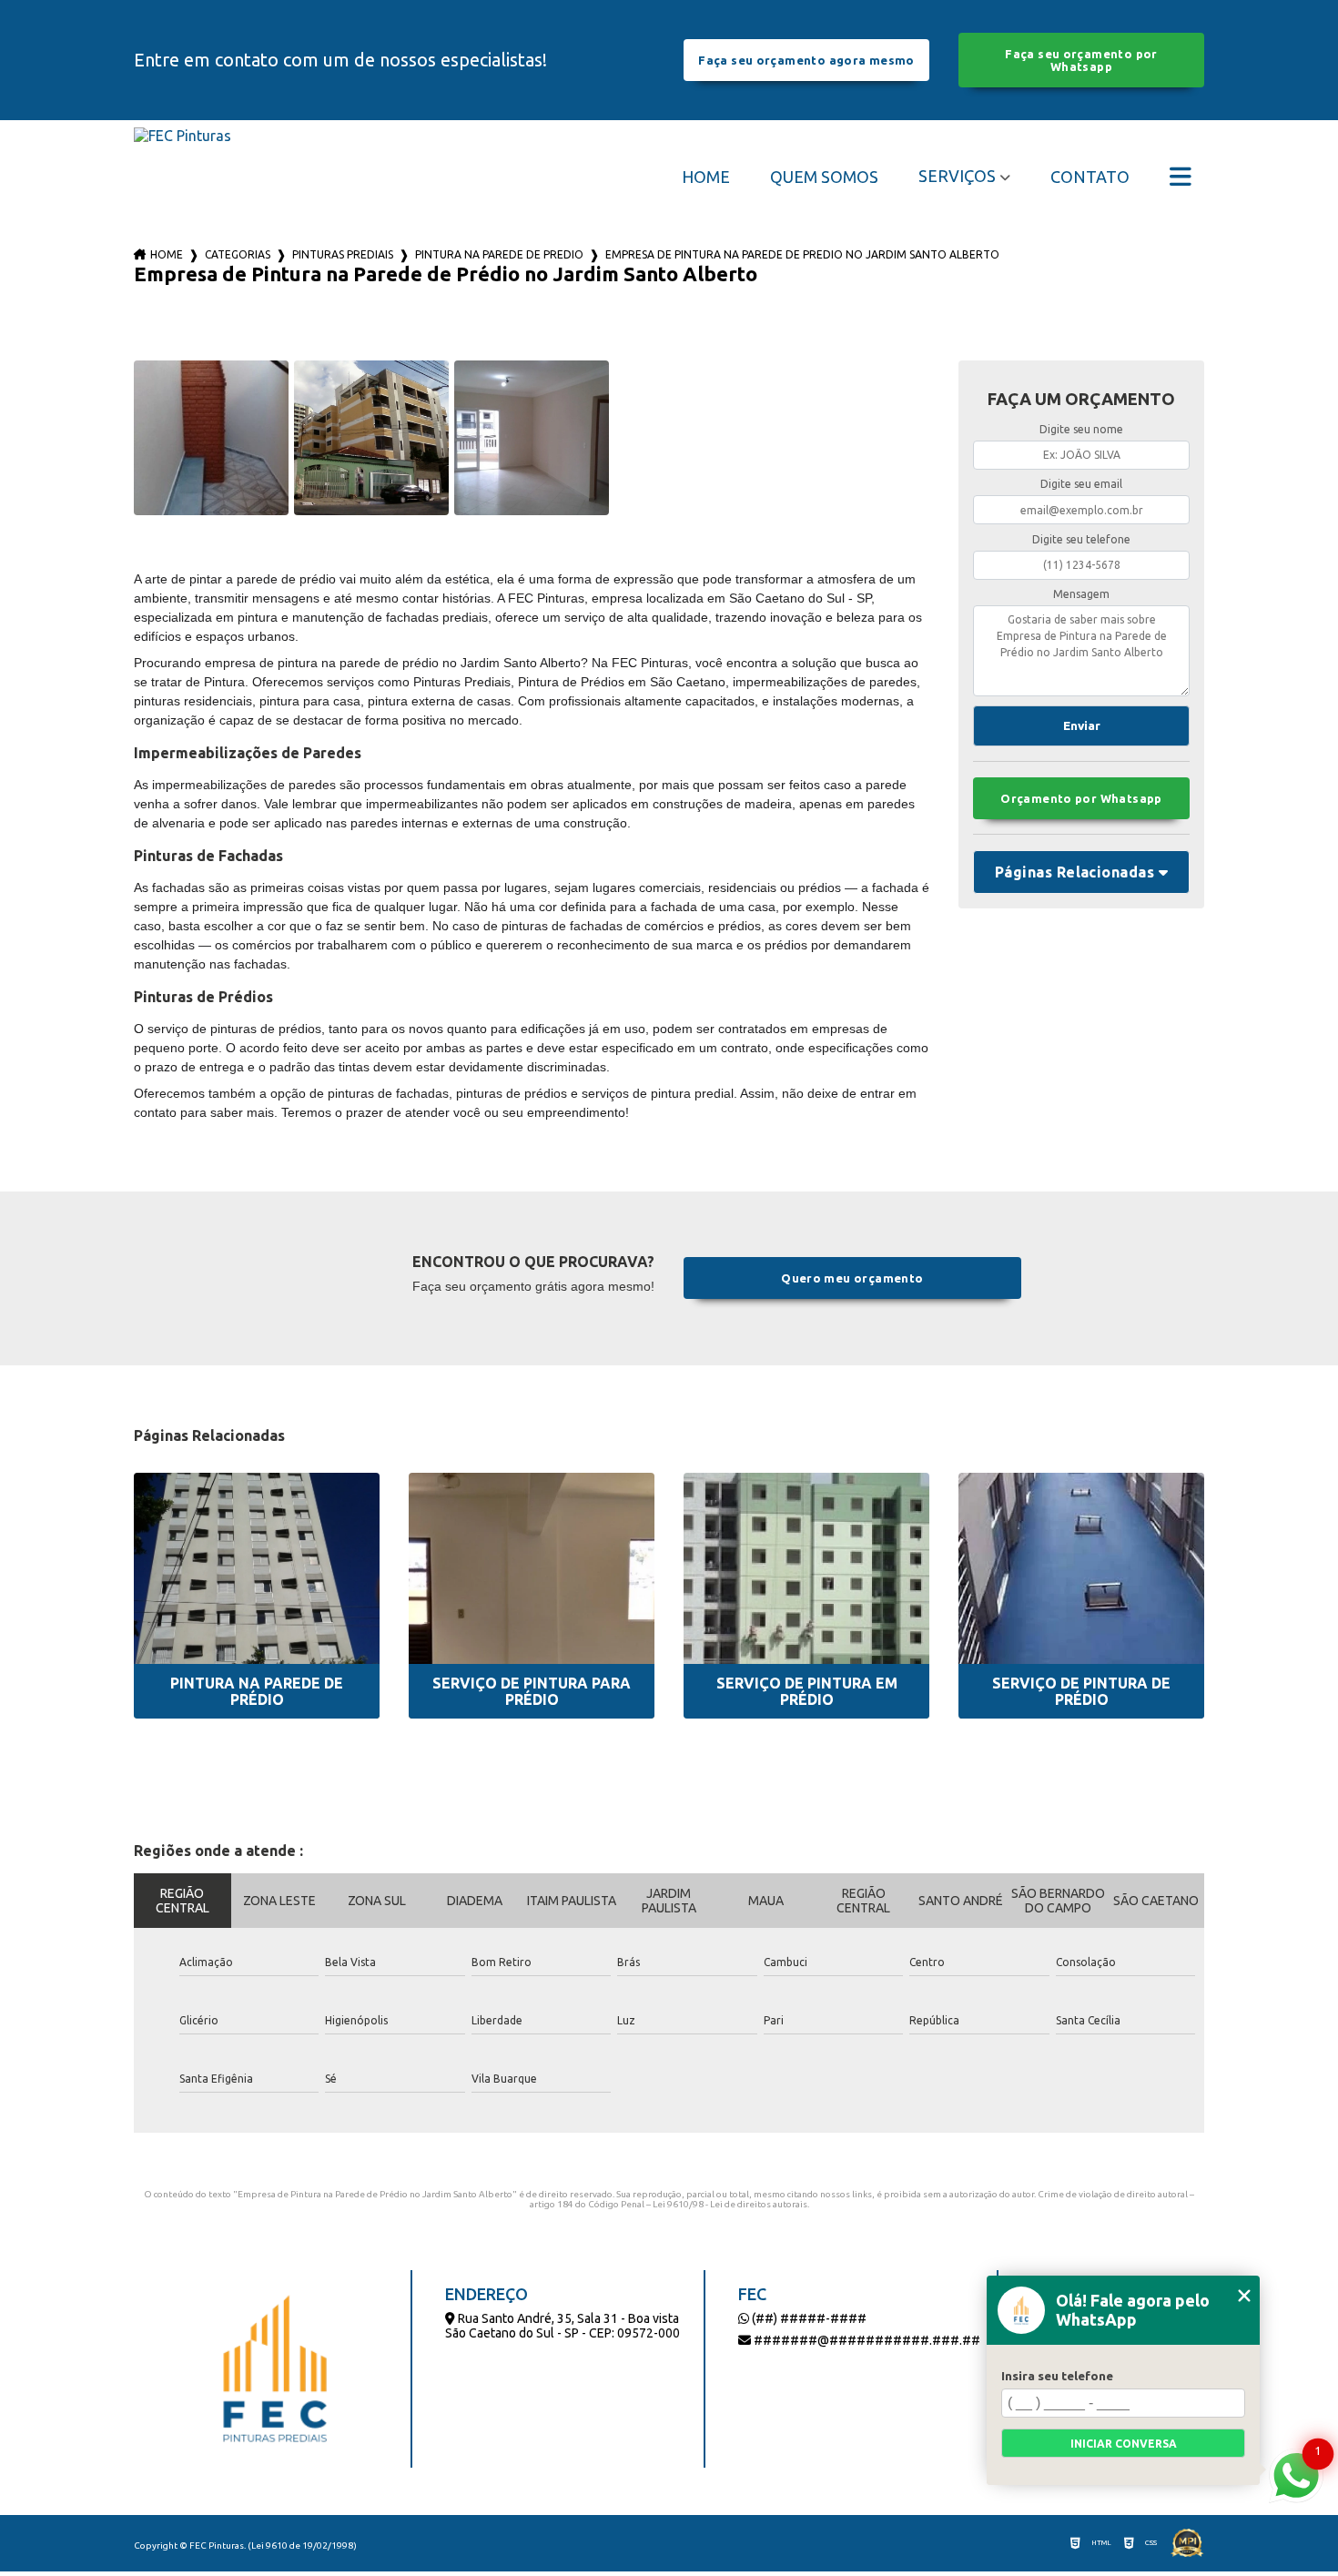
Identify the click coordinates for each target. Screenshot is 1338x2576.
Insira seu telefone (1057, 2376)
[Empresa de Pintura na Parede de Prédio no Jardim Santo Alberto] (211, 438)
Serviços (957, 176)
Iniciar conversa (1124, 2444)
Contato (1090, 177)
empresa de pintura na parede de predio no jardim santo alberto (802, 254)
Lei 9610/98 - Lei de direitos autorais (730, 2204)
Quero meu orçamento (852, 1278)
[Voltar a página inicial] (182, 176)
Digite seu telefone (1081, 539)
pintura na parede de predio (499, 254)
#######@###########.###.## (866, 2340)
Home (706, 177)
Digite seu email (1081, 484)
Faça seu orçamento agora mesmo (806, 60)
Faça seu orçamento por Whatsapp (1081, 60)
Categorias (238, 254)
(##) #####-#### (808, 2318)
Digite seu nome (1081, 429)
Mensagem (1081, 594)
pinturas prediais (343, 254)
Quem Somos (824, 177)
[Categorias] (1181, 177)
